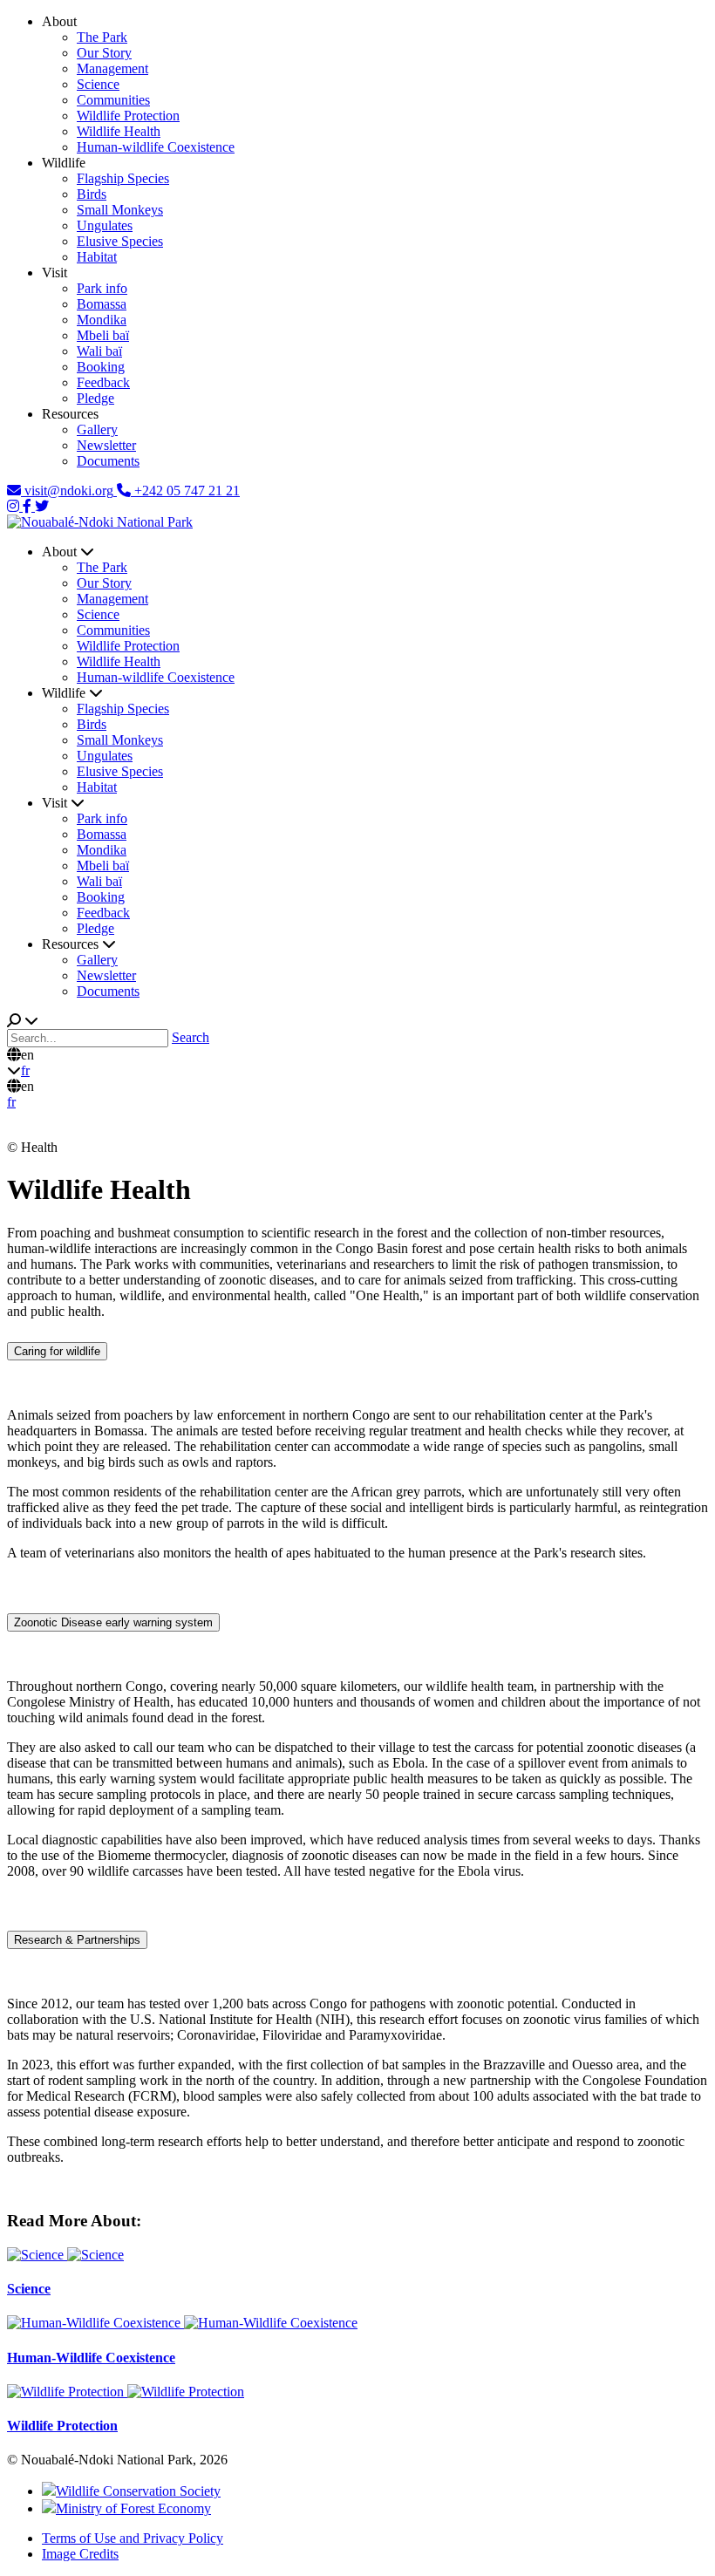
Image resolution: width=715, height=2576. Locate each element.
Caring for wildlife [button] (57, 1351)
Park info (102, 288)
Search (191, 1037)
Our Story (104, 53)
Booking (101, 367)
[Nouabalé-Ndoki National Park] (100, 522)
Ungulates (105, 225)
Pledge (95, 398)
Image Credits (80, 2554)
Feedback (103, 382)
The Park (102, 37)
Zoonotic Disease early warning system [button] (113, 1622)
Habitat (97, 257)
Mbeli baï (103, 335)
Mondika (102, 320)
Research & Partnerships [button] (77, 1940)
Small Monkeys (120, 210)
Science (98, 84)
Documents (108, 461)
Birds (92, 194)
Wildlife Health (119, 131)
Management (112, 68)
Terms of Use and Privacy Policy (133, 2538)
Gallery (97, 429)
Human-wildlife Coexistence (156, 147)
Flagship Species (123, 178)
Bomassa (102, 304)
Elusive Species (120, 241)
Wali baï (99, 351)
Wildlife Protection (128, 116)
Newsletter (106, 445)
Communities (113, 100)
